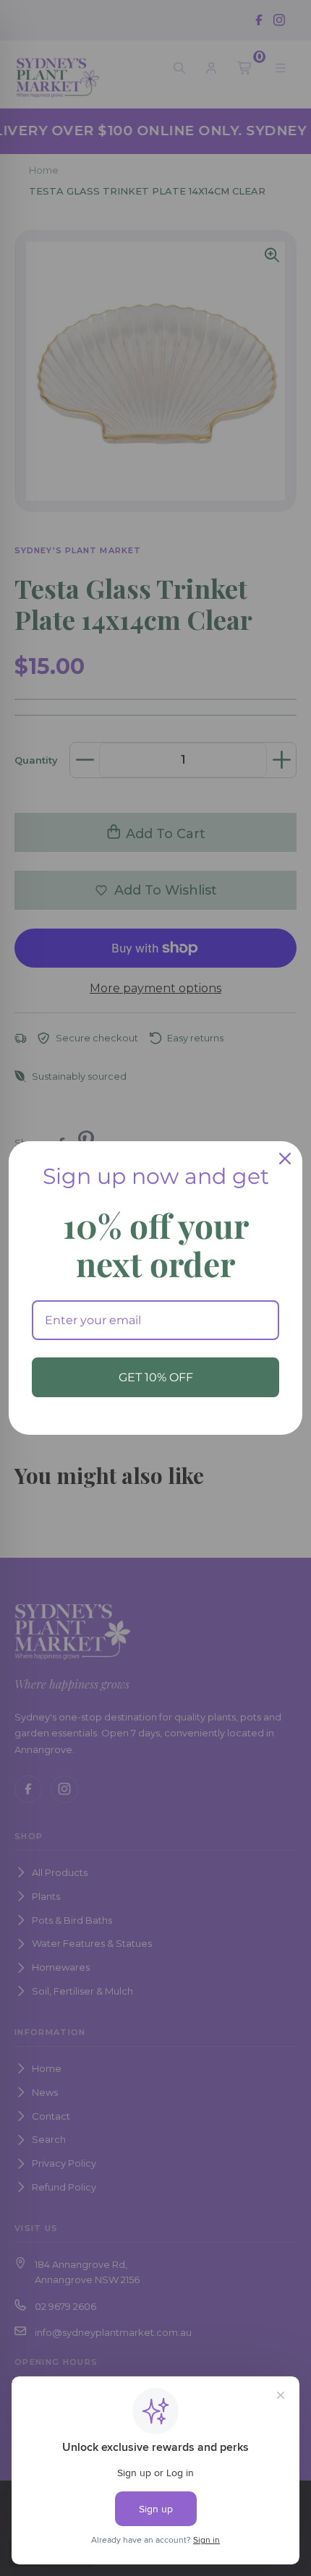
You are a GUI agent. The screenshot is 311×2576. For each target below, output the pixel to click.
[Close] (285, 1159)
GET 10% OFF (156, 1377)
